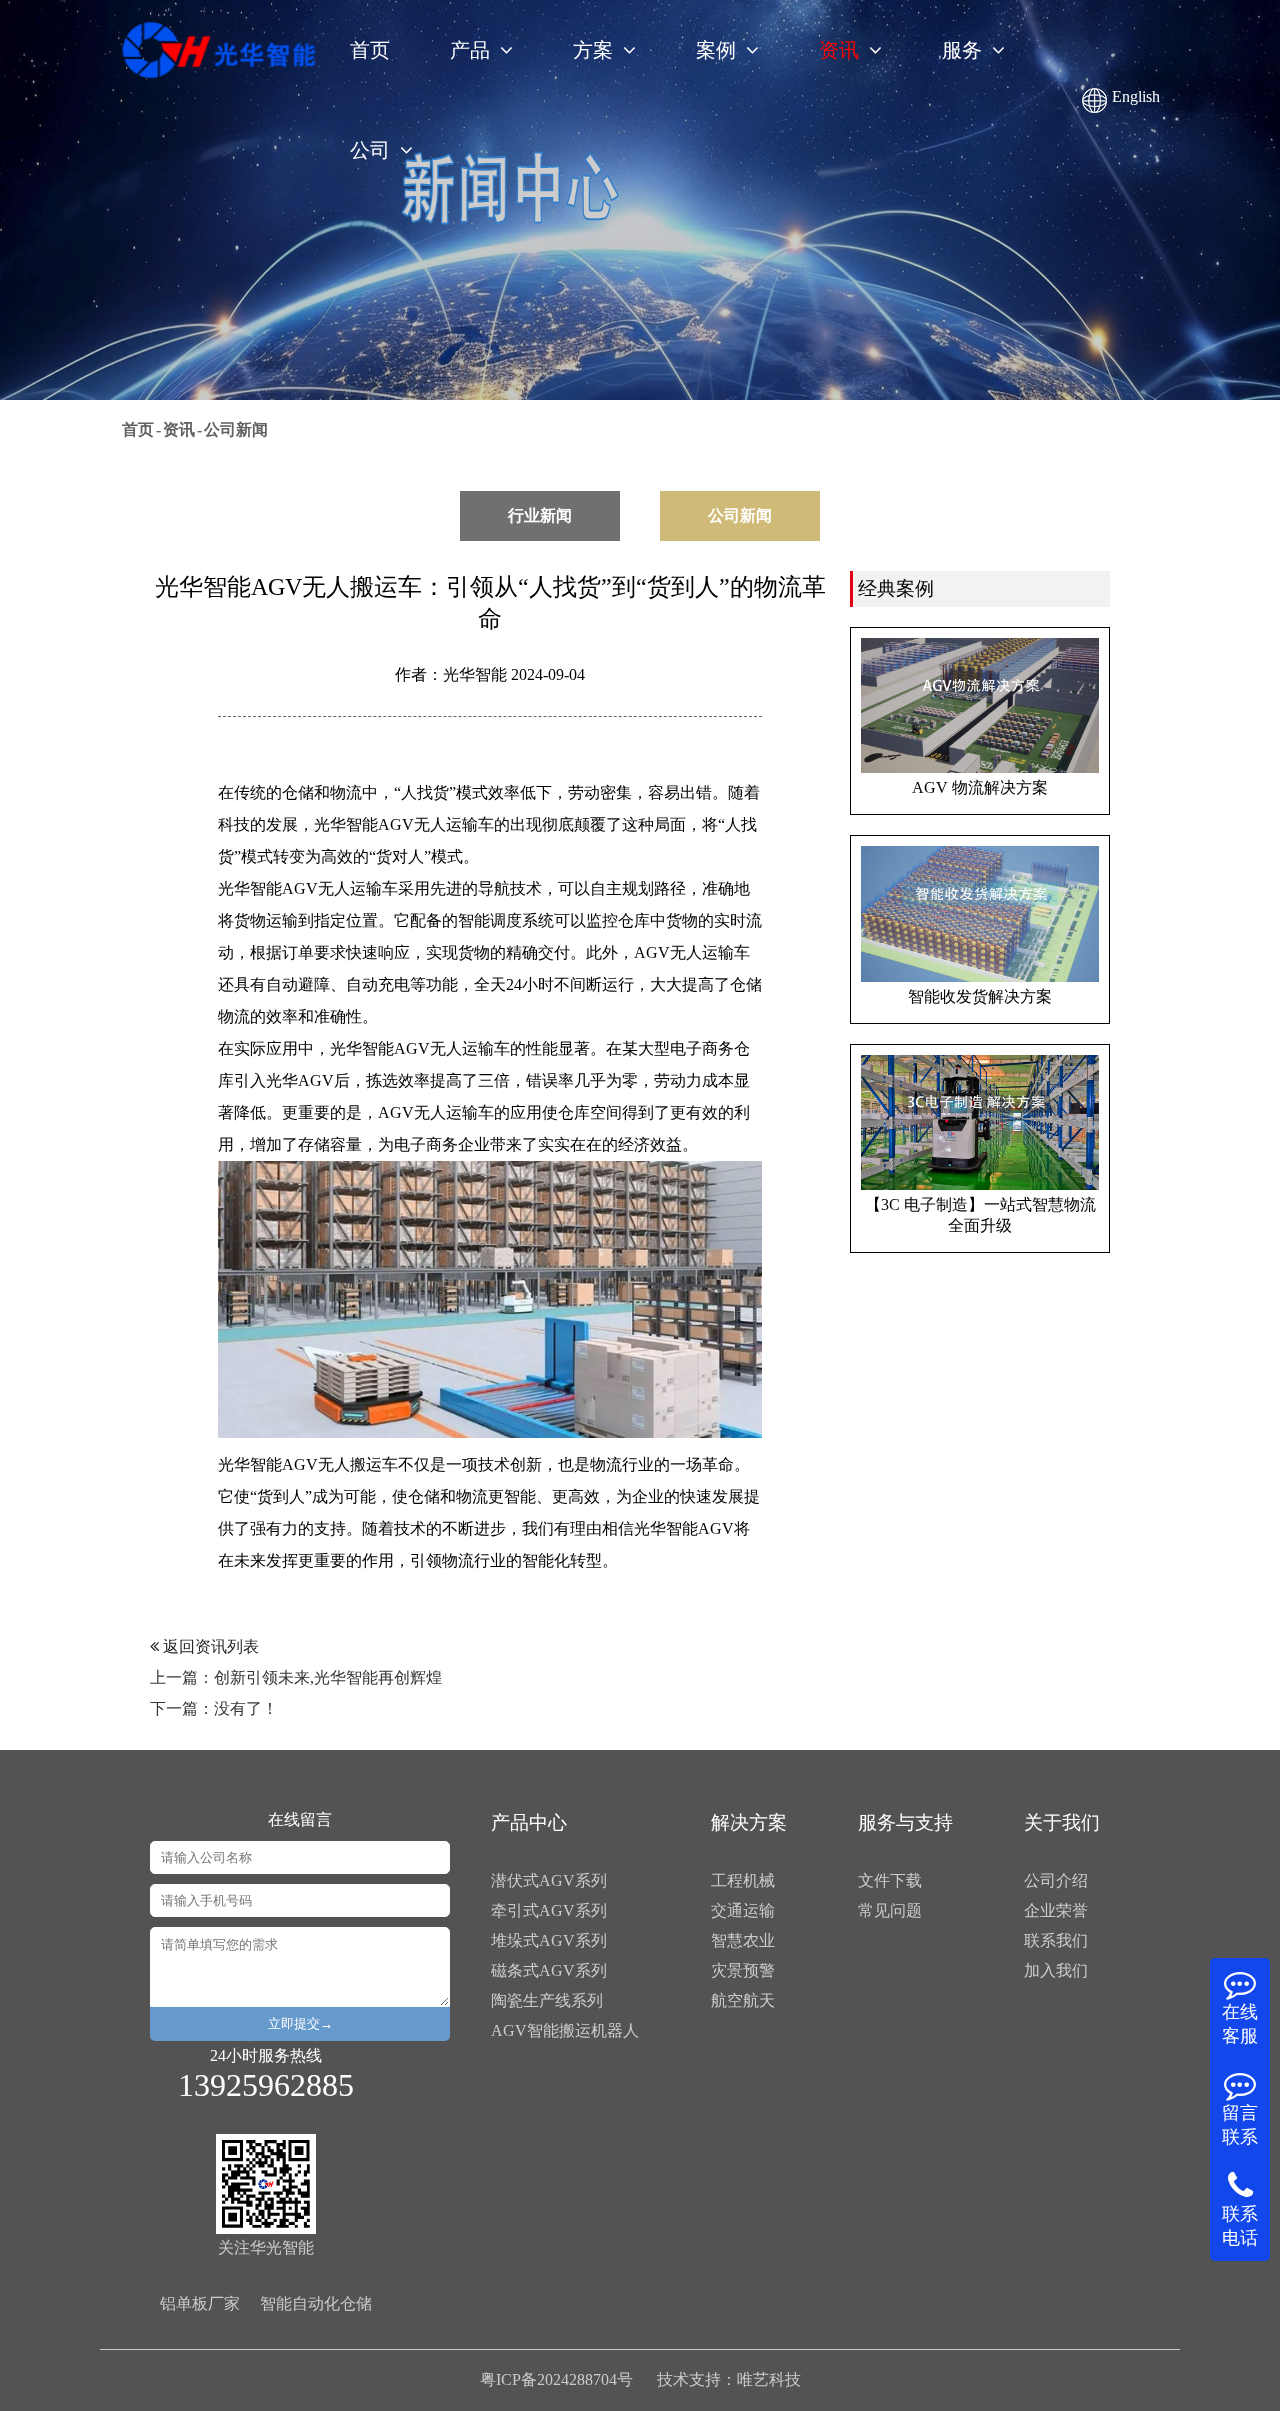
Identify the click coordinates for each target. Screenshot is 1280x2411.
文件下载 (890, 1880)
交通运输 (743, 1910)
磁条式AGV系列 (549, 1970)
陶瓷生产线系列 (547, 2000)
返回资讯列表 (209, 1646)
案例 (716, 50)
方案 (593, 50)
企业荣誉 (1056, 1910)
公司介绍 (1056, 1880)
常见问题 (890, 1910)
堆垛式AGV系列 (549, 1940)
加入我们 (1056, 1970)
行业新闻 (540, 515)
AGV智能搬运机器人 (565, 2030)
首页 (370, 50)
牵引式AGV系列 (549, 1910)
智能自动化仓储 (316, 2303)
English (1136, 96)
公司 (370, 150)
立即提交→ (300, 2023)
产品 (470, 50)
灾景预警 (743, 1970)
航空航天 (743, 2000)
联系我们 (1056, 1940)
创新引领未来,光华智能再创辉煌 (328, 1677)
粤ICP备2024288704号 (556, 2379)
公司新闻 (236, 429)
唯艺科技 (769, 2379)
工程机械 (743, 1880)
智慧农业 (743, 1940)
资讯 (839, 50)
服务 (962, 50)
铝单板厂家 (200, 2303)
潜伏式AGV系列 (549, 1880)
